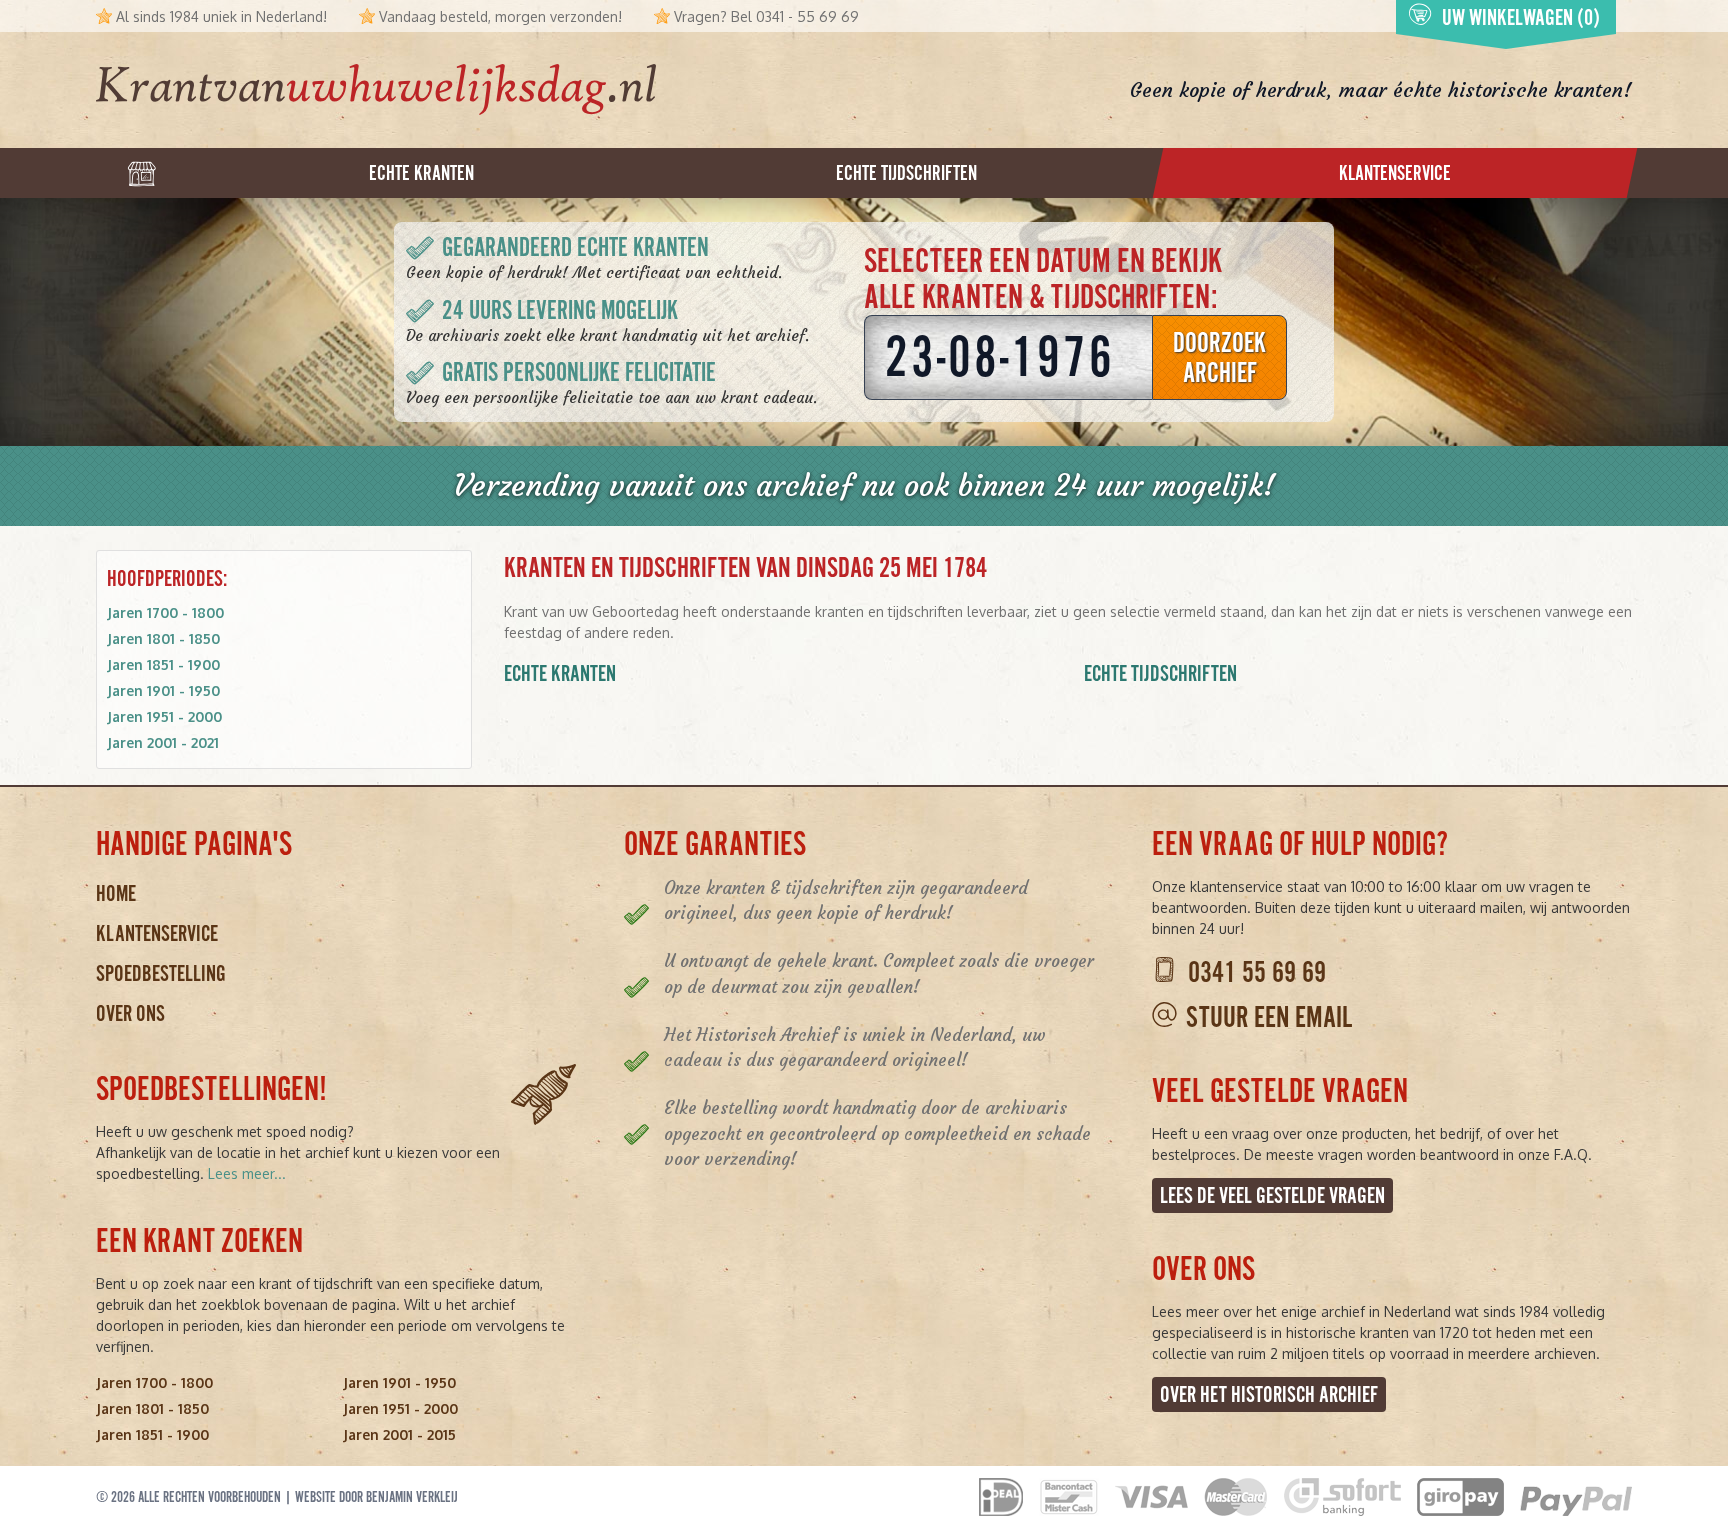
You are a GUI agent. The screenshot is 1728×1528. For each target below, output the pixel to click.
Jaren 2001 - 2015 (399, 1434)
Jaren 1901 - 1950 (163, 690)
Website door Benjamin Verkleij (376, 1497)
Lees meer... (247, 1173)
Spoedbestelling (161, 973)
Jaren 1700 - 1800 (165, 612)
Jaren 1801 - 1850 (163, 638)
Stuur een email (1269, 1017)
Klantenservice (157, 933)
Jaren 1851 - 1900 (163, 664)
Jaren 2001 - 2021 (163, 742)
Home (116, 893)
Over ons (130, 1013)
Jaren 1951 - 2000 (164, 716)
